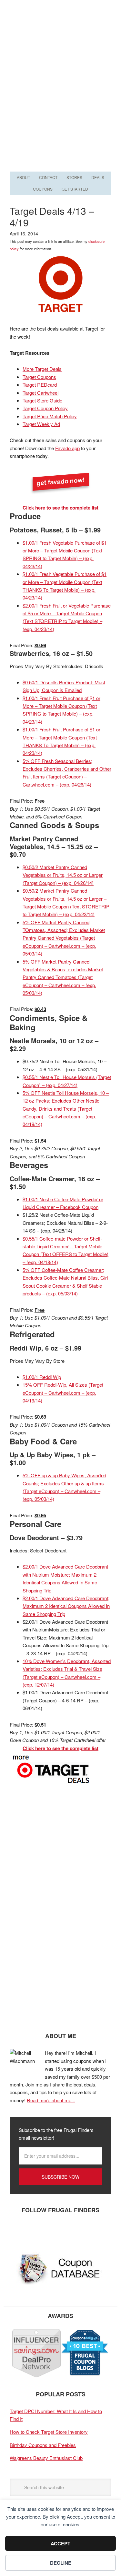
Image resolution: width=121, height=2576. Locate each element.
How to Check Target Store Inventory (49, 2432)
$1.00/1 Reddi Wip (42, 1377)
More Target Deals (42, 369)
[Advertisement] (60, 106)
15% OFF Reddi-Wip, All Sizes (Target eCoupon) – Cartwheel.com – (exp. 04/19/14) (63, 1392)
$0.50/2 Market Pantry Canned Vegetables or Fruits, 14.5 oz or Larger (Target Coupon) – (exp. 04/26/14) (63, 875)
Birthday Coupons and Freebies (43, 2445)
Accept (60, 2543)
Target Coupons (39, 377)
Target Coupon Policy (45, 408)
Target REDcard (40, 385)
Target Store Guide (42, 400)
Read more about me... (51, 2100)
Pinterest (56, 2231)
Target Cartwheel (40, 393)
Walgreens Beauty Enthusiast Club (46, 2458)
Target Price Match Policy (50, 416)
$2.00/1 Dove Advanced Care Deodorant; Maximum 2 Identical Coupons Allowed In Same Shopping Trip (66, 1606)
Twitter (37, 2231)
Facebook (18, 2231)
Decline (61, 2563)
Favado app (67, 448)
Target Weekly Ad (41, 424)
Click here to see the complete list (60, 508)
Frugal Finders (61, 31)
